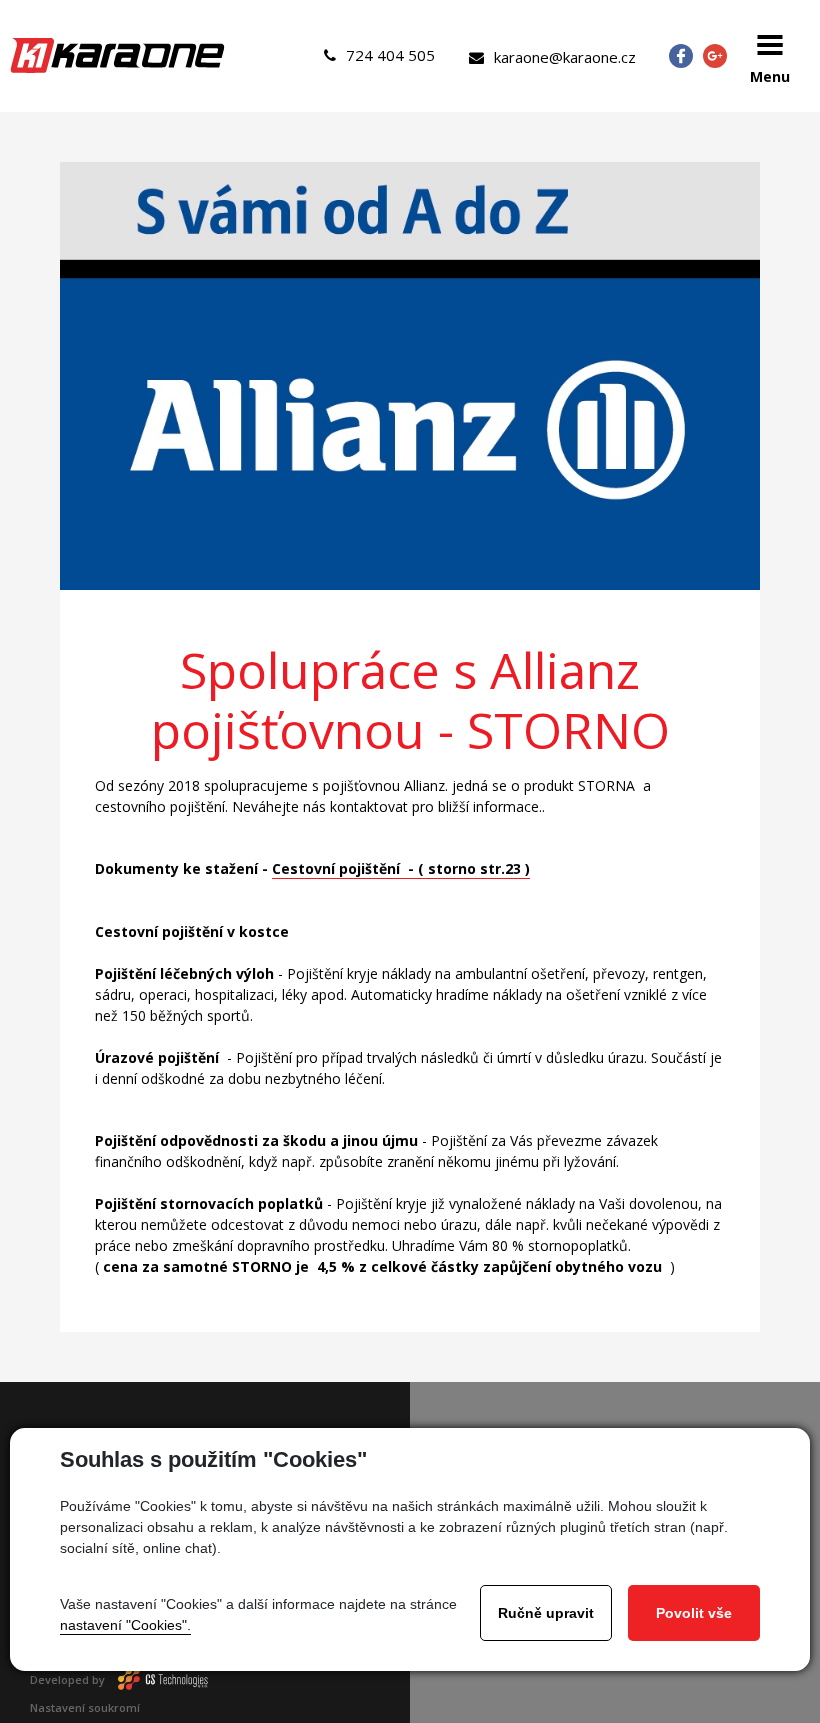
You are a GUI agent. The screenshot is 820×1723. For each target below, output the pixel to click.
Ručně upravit (546, 1613)
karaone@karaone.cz (565, 57)
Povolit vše (694, 1613)
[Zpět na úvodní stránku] (117, 55)
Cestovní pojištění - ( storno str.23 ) (401, 868)
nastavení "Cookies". (125, 1625)
